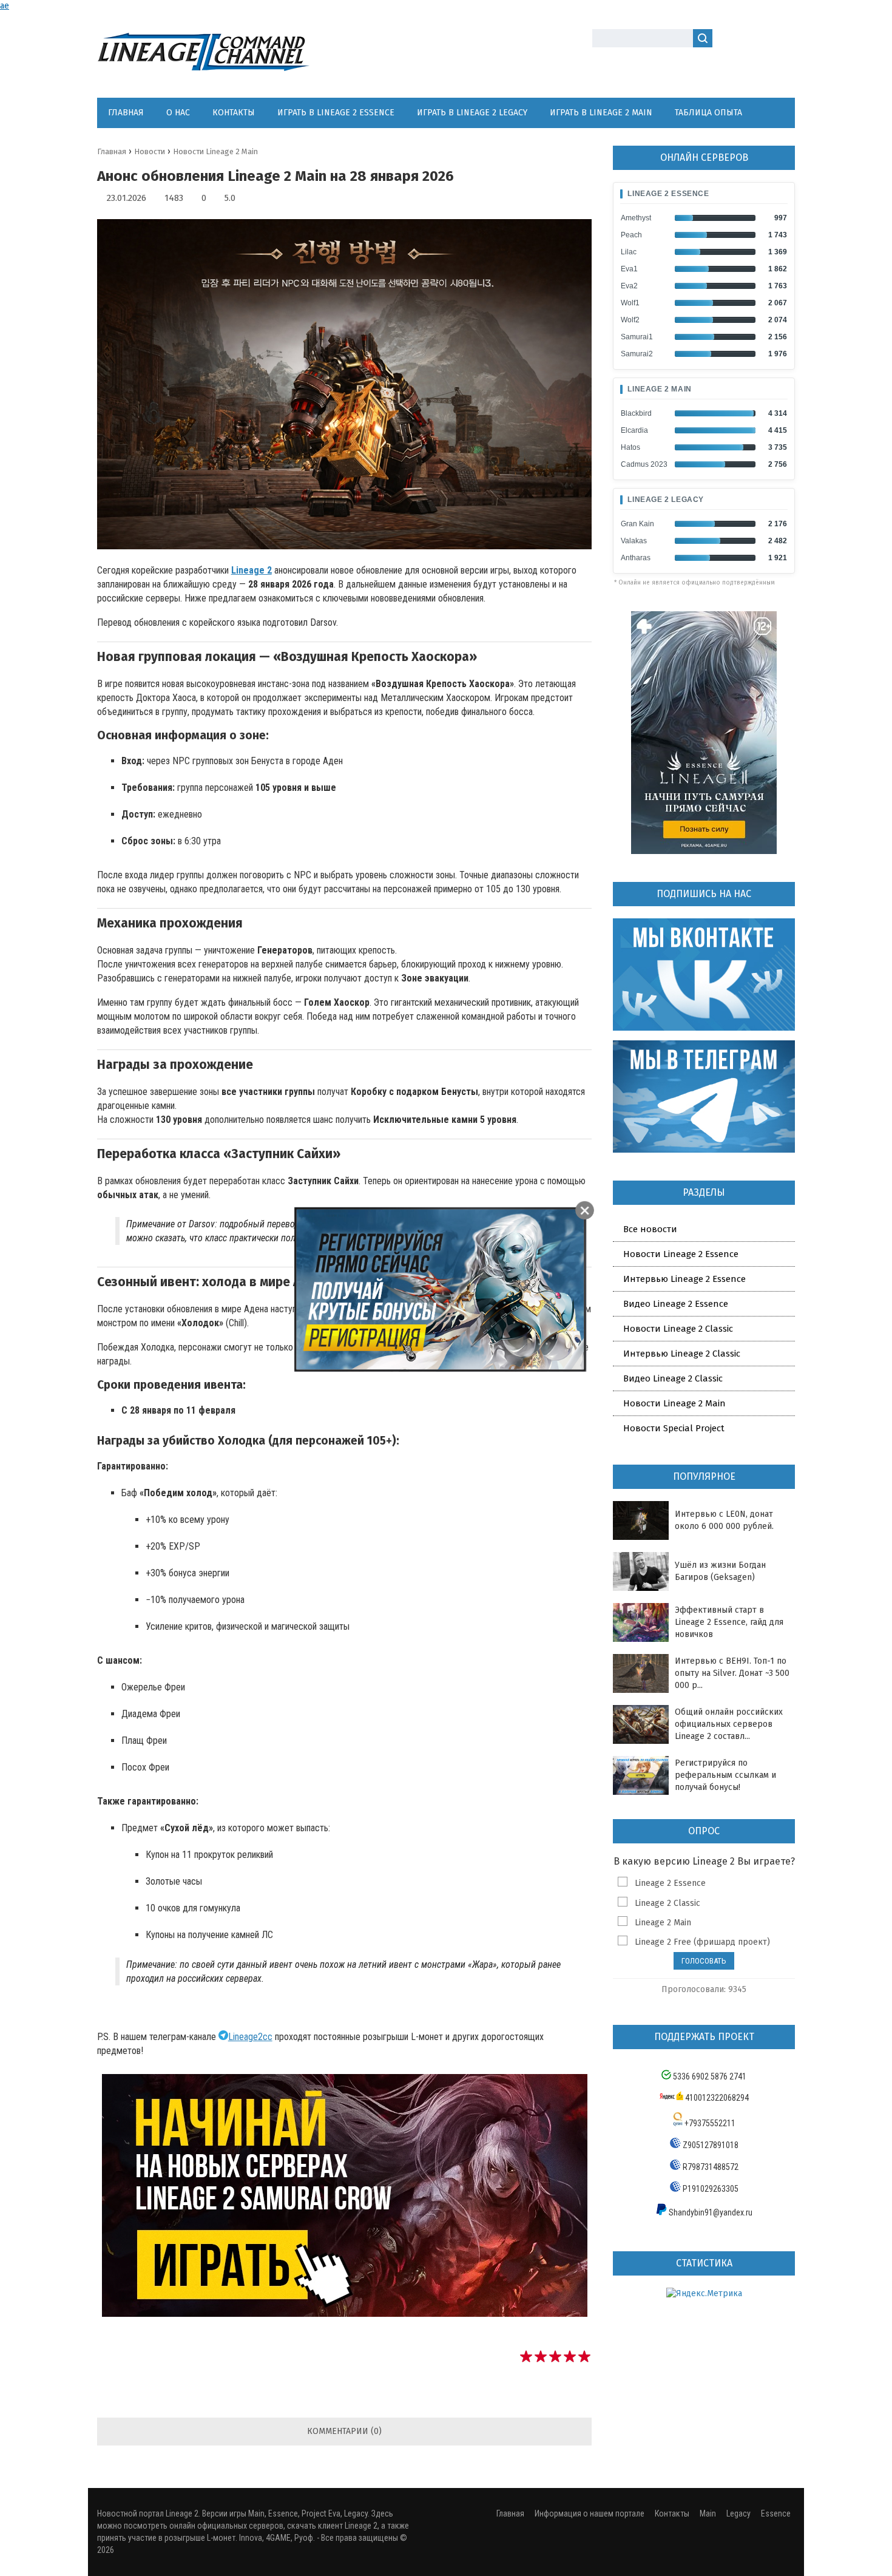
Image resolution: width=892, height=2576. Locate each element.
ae (5, 6)
